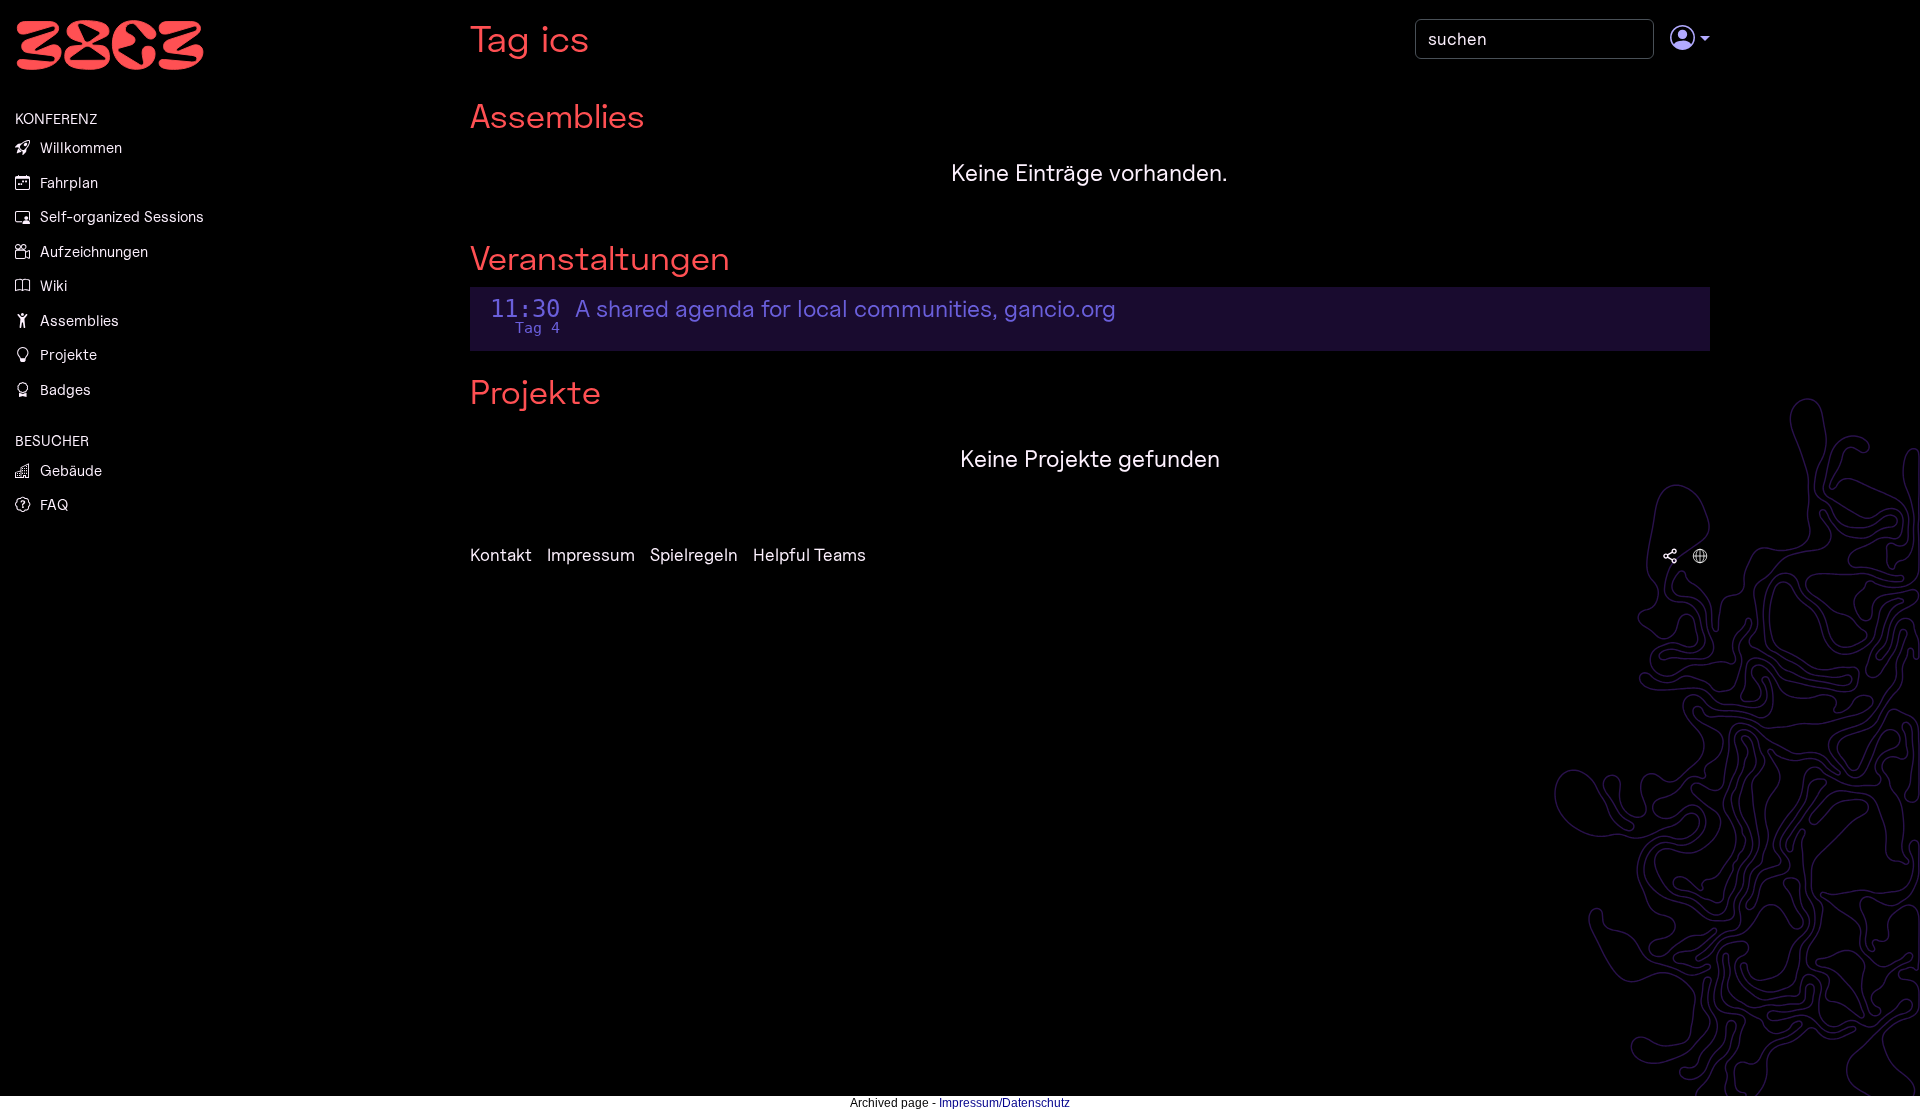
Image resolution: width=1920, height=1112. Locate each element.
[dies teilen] (1670, 555)
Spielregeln (694, 554)
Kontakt (501, 554)
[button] (1689, 39)
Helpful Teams (809, 554)
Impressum (591, 554)
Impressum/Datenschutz (1004, 1103)
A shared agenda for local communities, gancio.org (845, 309)
